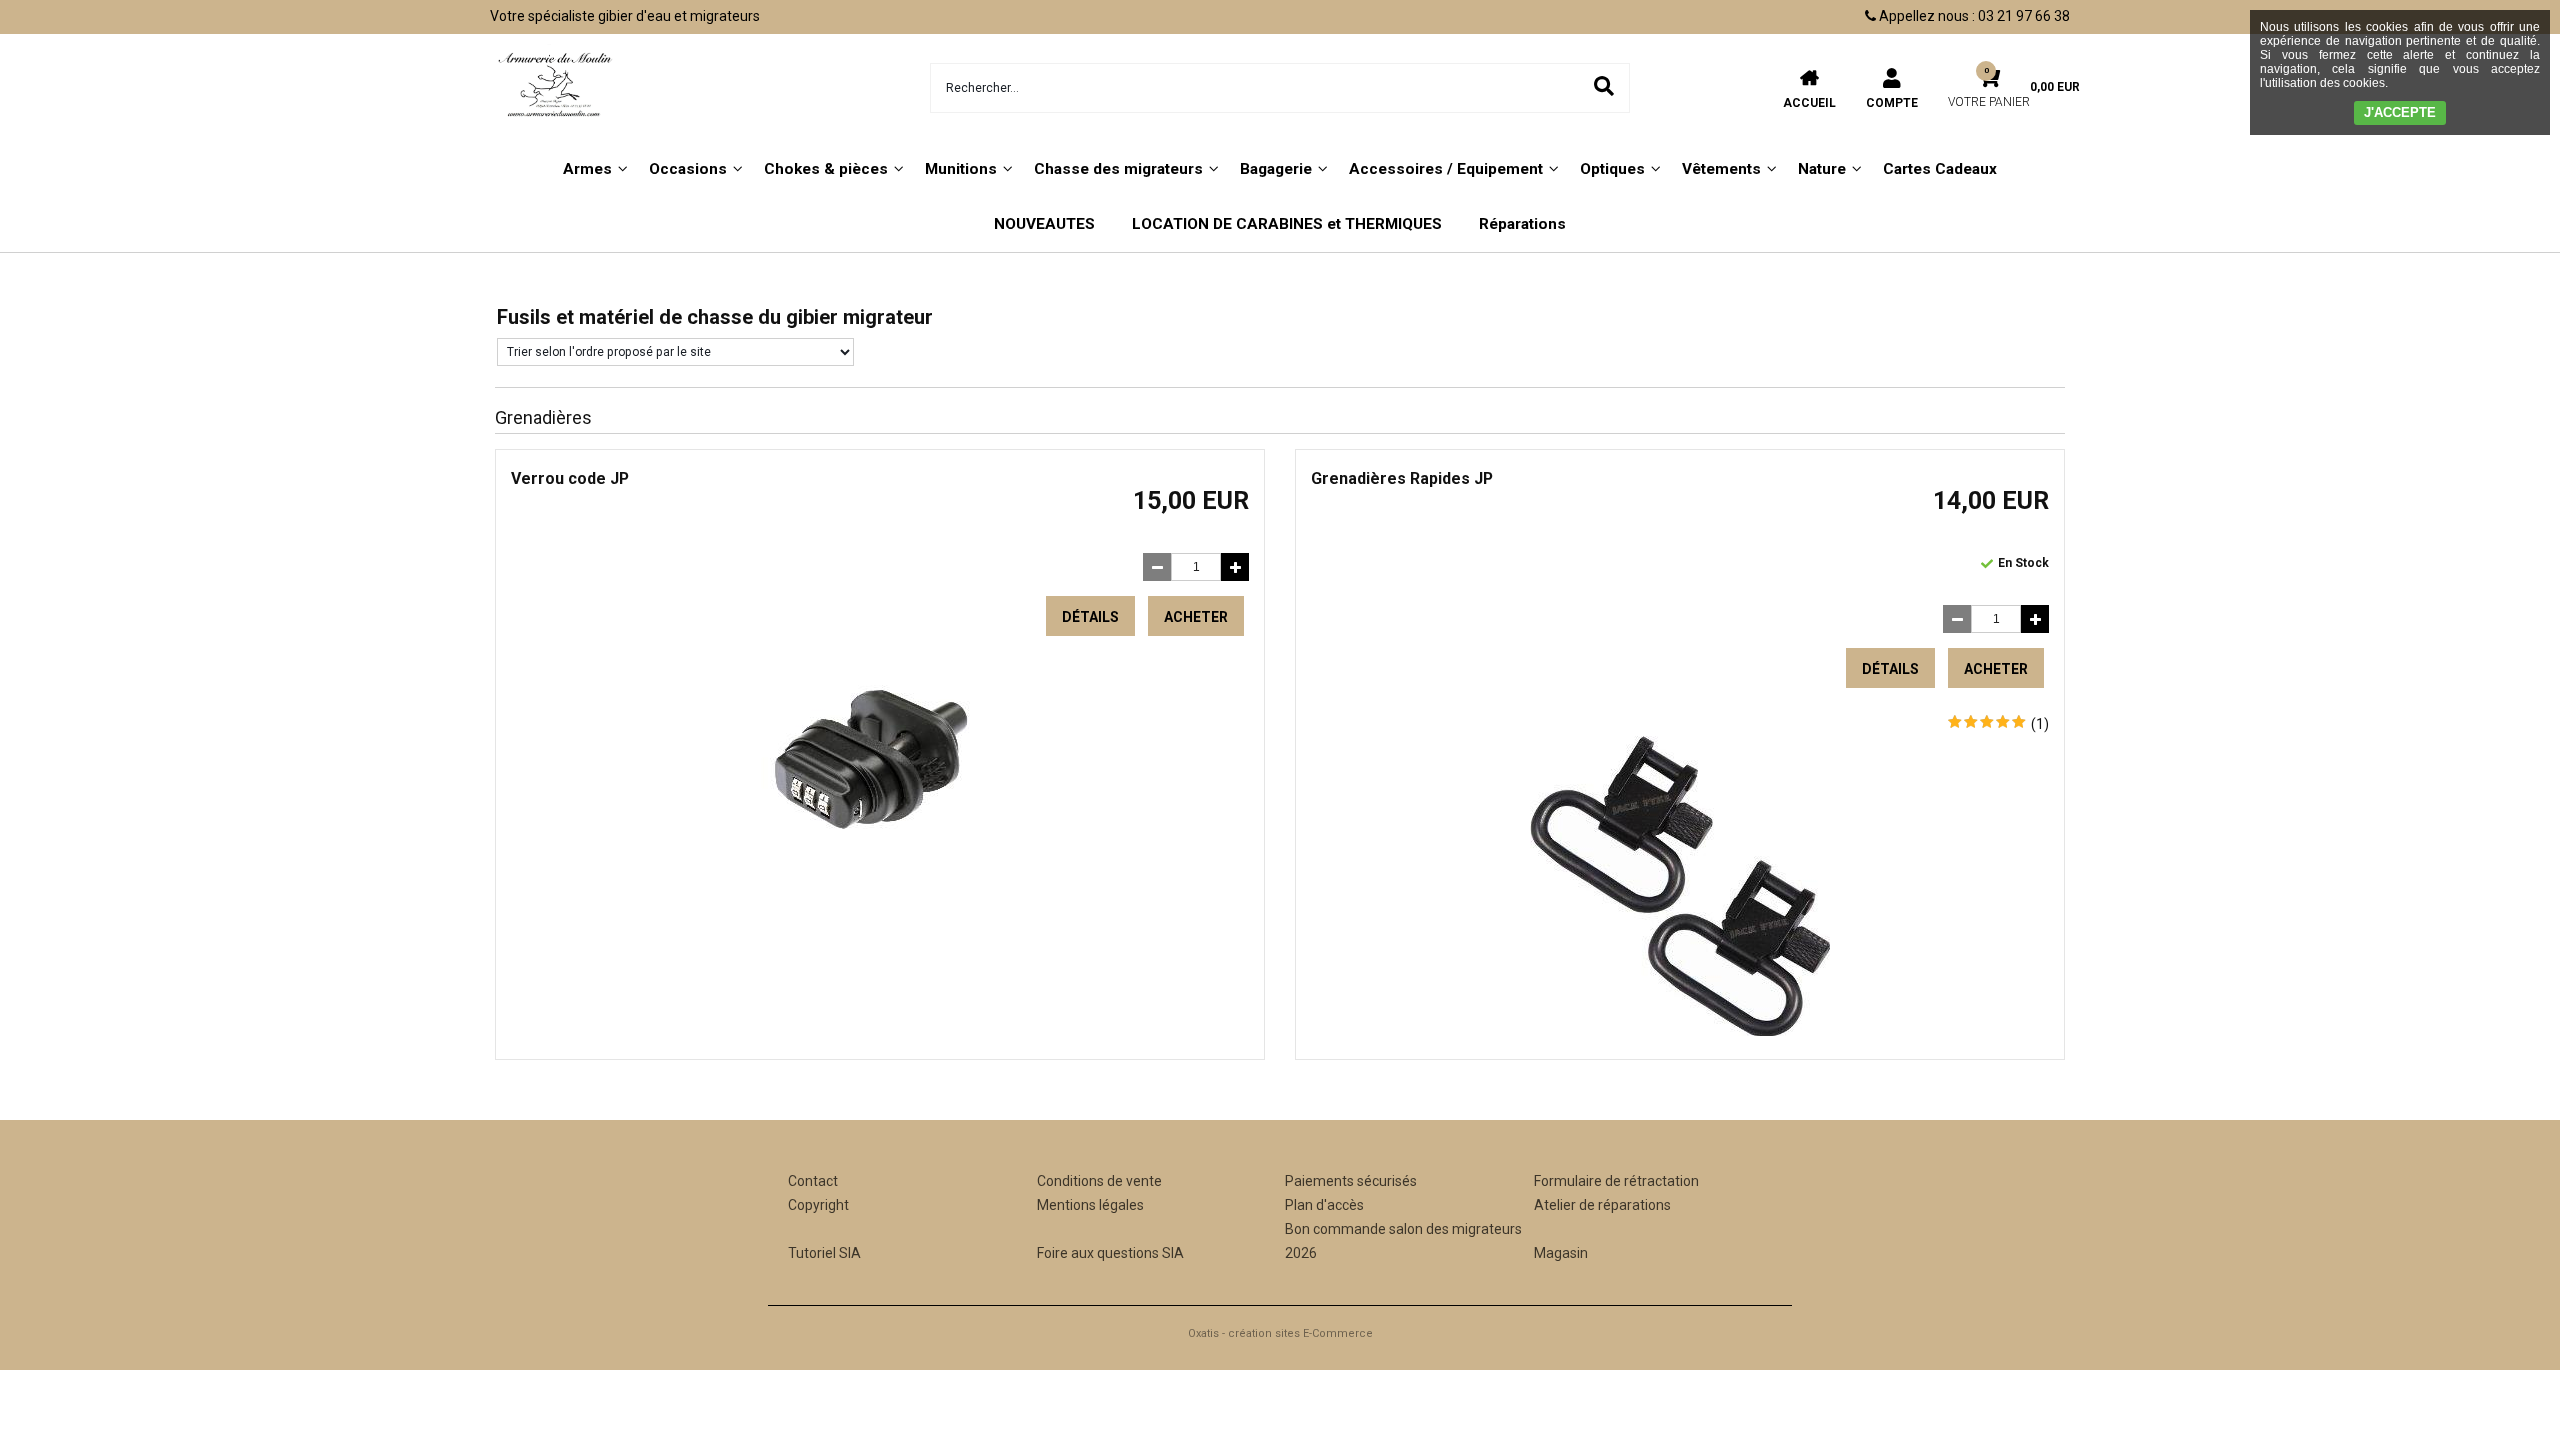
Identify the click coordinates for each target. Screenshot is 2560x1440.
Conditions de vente (1099, 1181)
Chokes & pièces (826, 169)
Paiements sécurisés (1351, 1181)
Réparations (1522, 224)
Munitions (961, 169)
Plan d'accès (1324, 1205)
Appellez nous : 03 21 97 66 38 (1973, 16)
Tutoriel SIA (824, 1253)
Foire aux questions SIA (1110, 1253)
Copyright (818, 1205)
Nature (1822, 169)
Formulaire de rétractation (1616, 1181)
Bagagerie (1276, 169)
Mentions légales (1090, 1205)
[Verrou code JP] (880, 853)
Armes (587, 169)
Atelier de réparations (1602, 1205)
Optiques (1612, 169)
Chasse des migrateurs (1118, 169)
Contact (813, 1181)
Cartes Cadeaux (1940, 169)
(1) (2040, 724)
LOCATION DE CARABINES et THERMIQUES (1287, 224)
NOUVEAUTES (1044, 224)
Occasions (688, 169)
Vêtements (1721, 169)
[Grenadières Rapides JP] (1680, 1031)
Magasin (1561, 1253)
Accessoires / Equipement (1446, 169)
